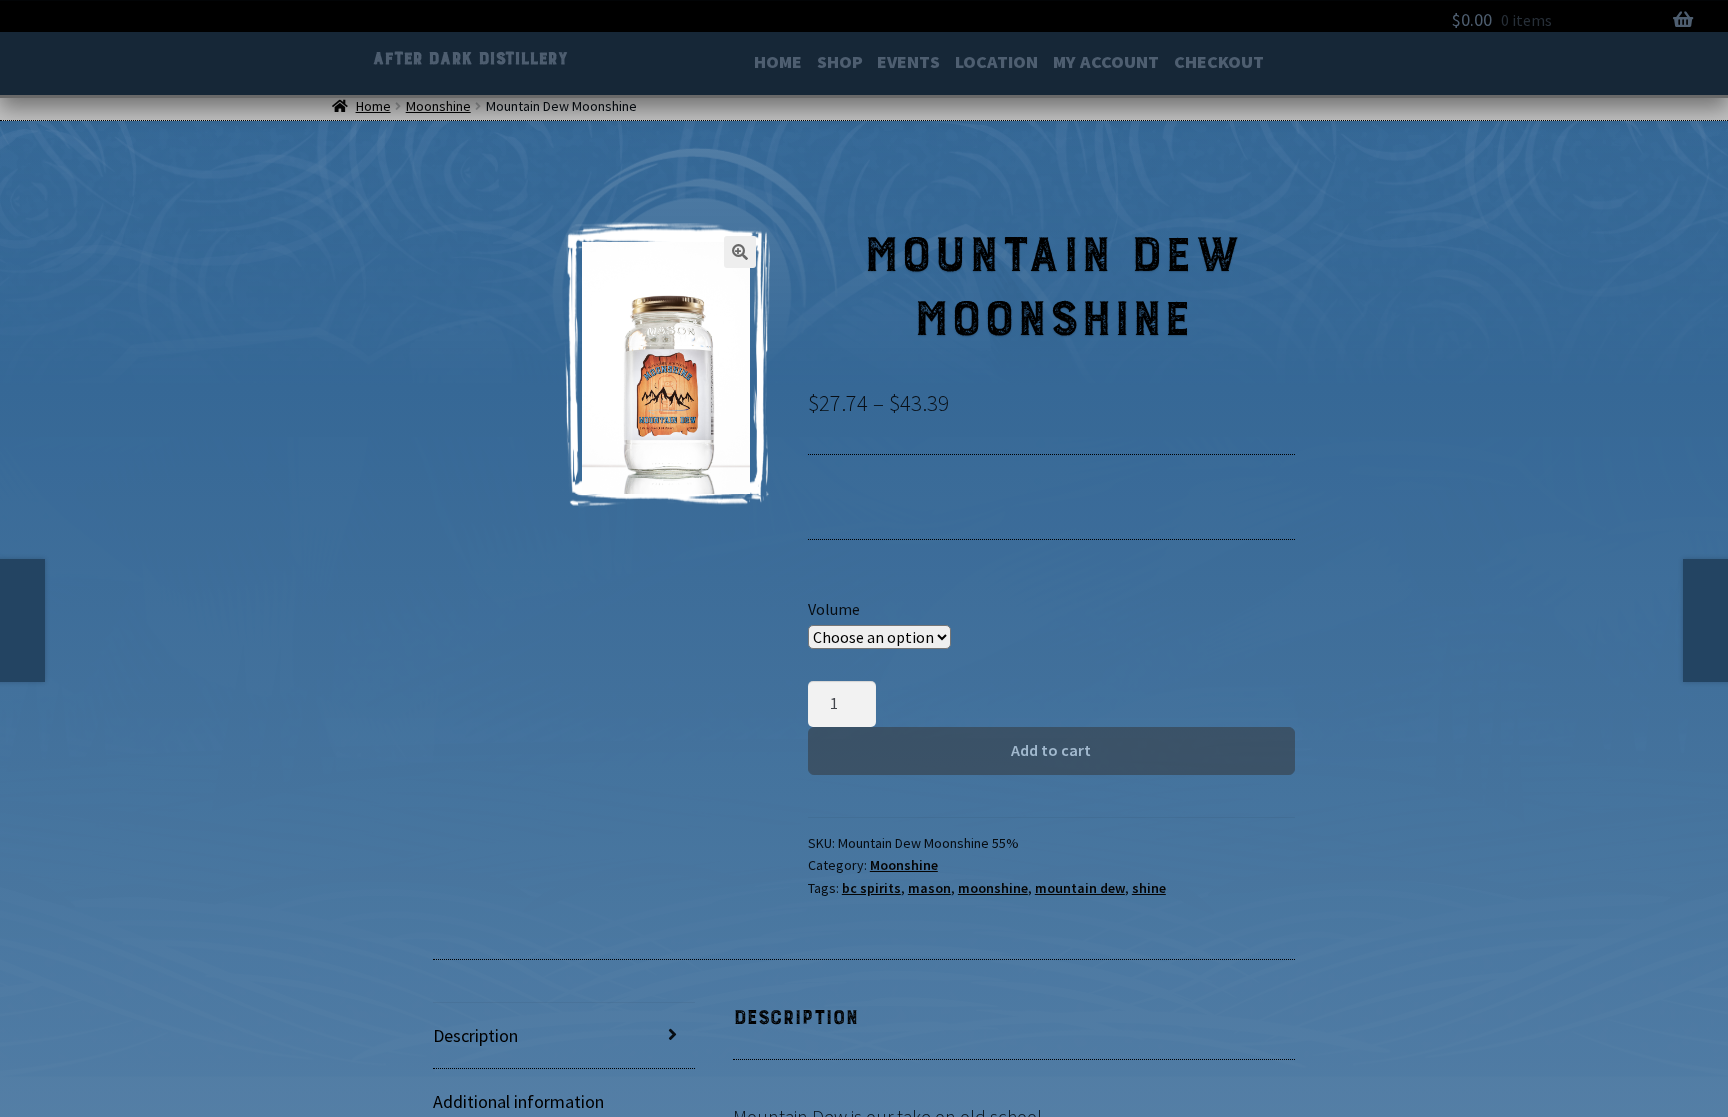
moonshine (993, 888)
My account (1106, 63)
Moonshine (438, 106)
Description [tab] (475, 1035)
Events (908, 63)
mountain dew (1080, 888)
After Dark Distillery (469, 58)
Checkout (1219, 63)
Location (996, 63)
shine (1149, 888)
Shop (840, 63)
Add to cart (1051, 750)
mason (929, 888)
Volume (834, 609)
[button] (740, 252)
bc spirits (871, 888)
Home (778, 63)
